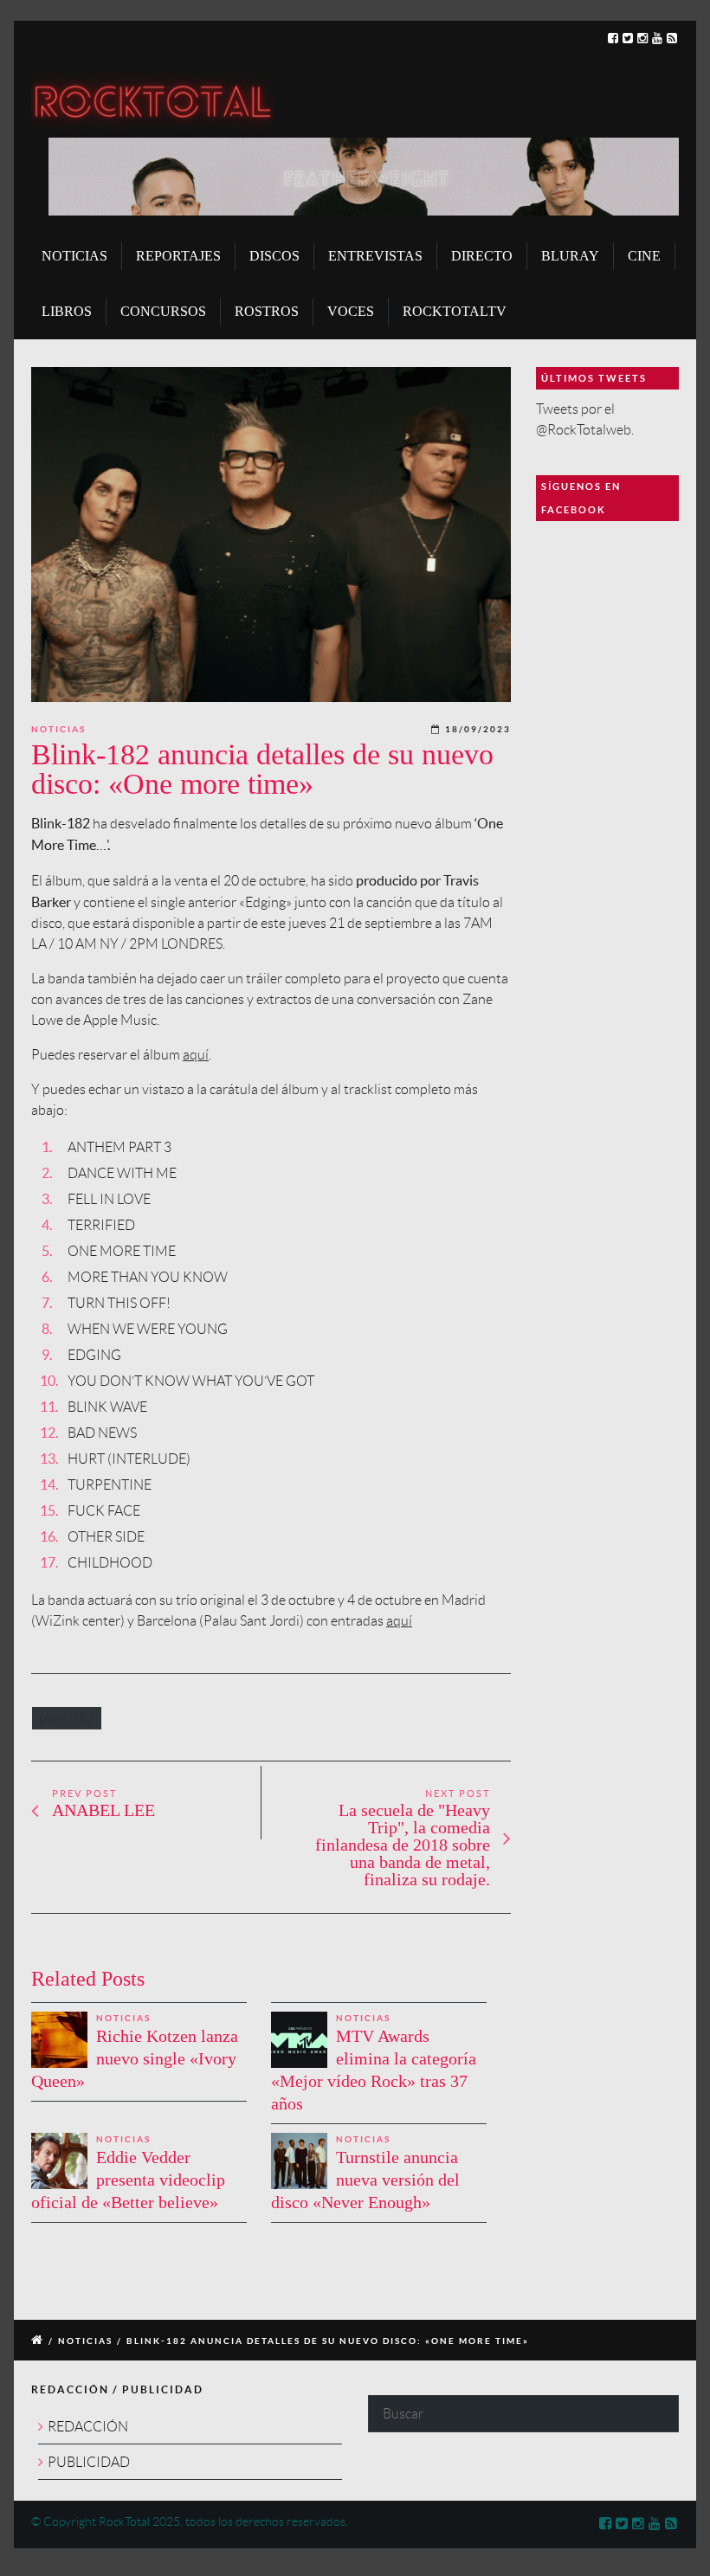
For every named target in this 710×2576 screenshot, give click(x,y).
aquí (196, 1055)
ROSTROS (267, 311)
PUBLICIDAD (89, 2462)
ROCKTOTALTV (455, 311)
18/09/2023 (478, 729)
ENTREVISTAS (375, 256)
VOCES (351, 311)
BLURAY (570, 256)
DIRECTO (482, 256)
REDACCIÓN (88, 2427)
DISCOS (274, 256)
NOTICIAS (74, 256)
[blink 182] (271, 535)
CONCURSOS (163, 311)
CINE (644, 256)
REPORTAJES (178, 256)
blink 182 (67, 1718)
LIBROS (67, 311)
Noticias (58, 729)
